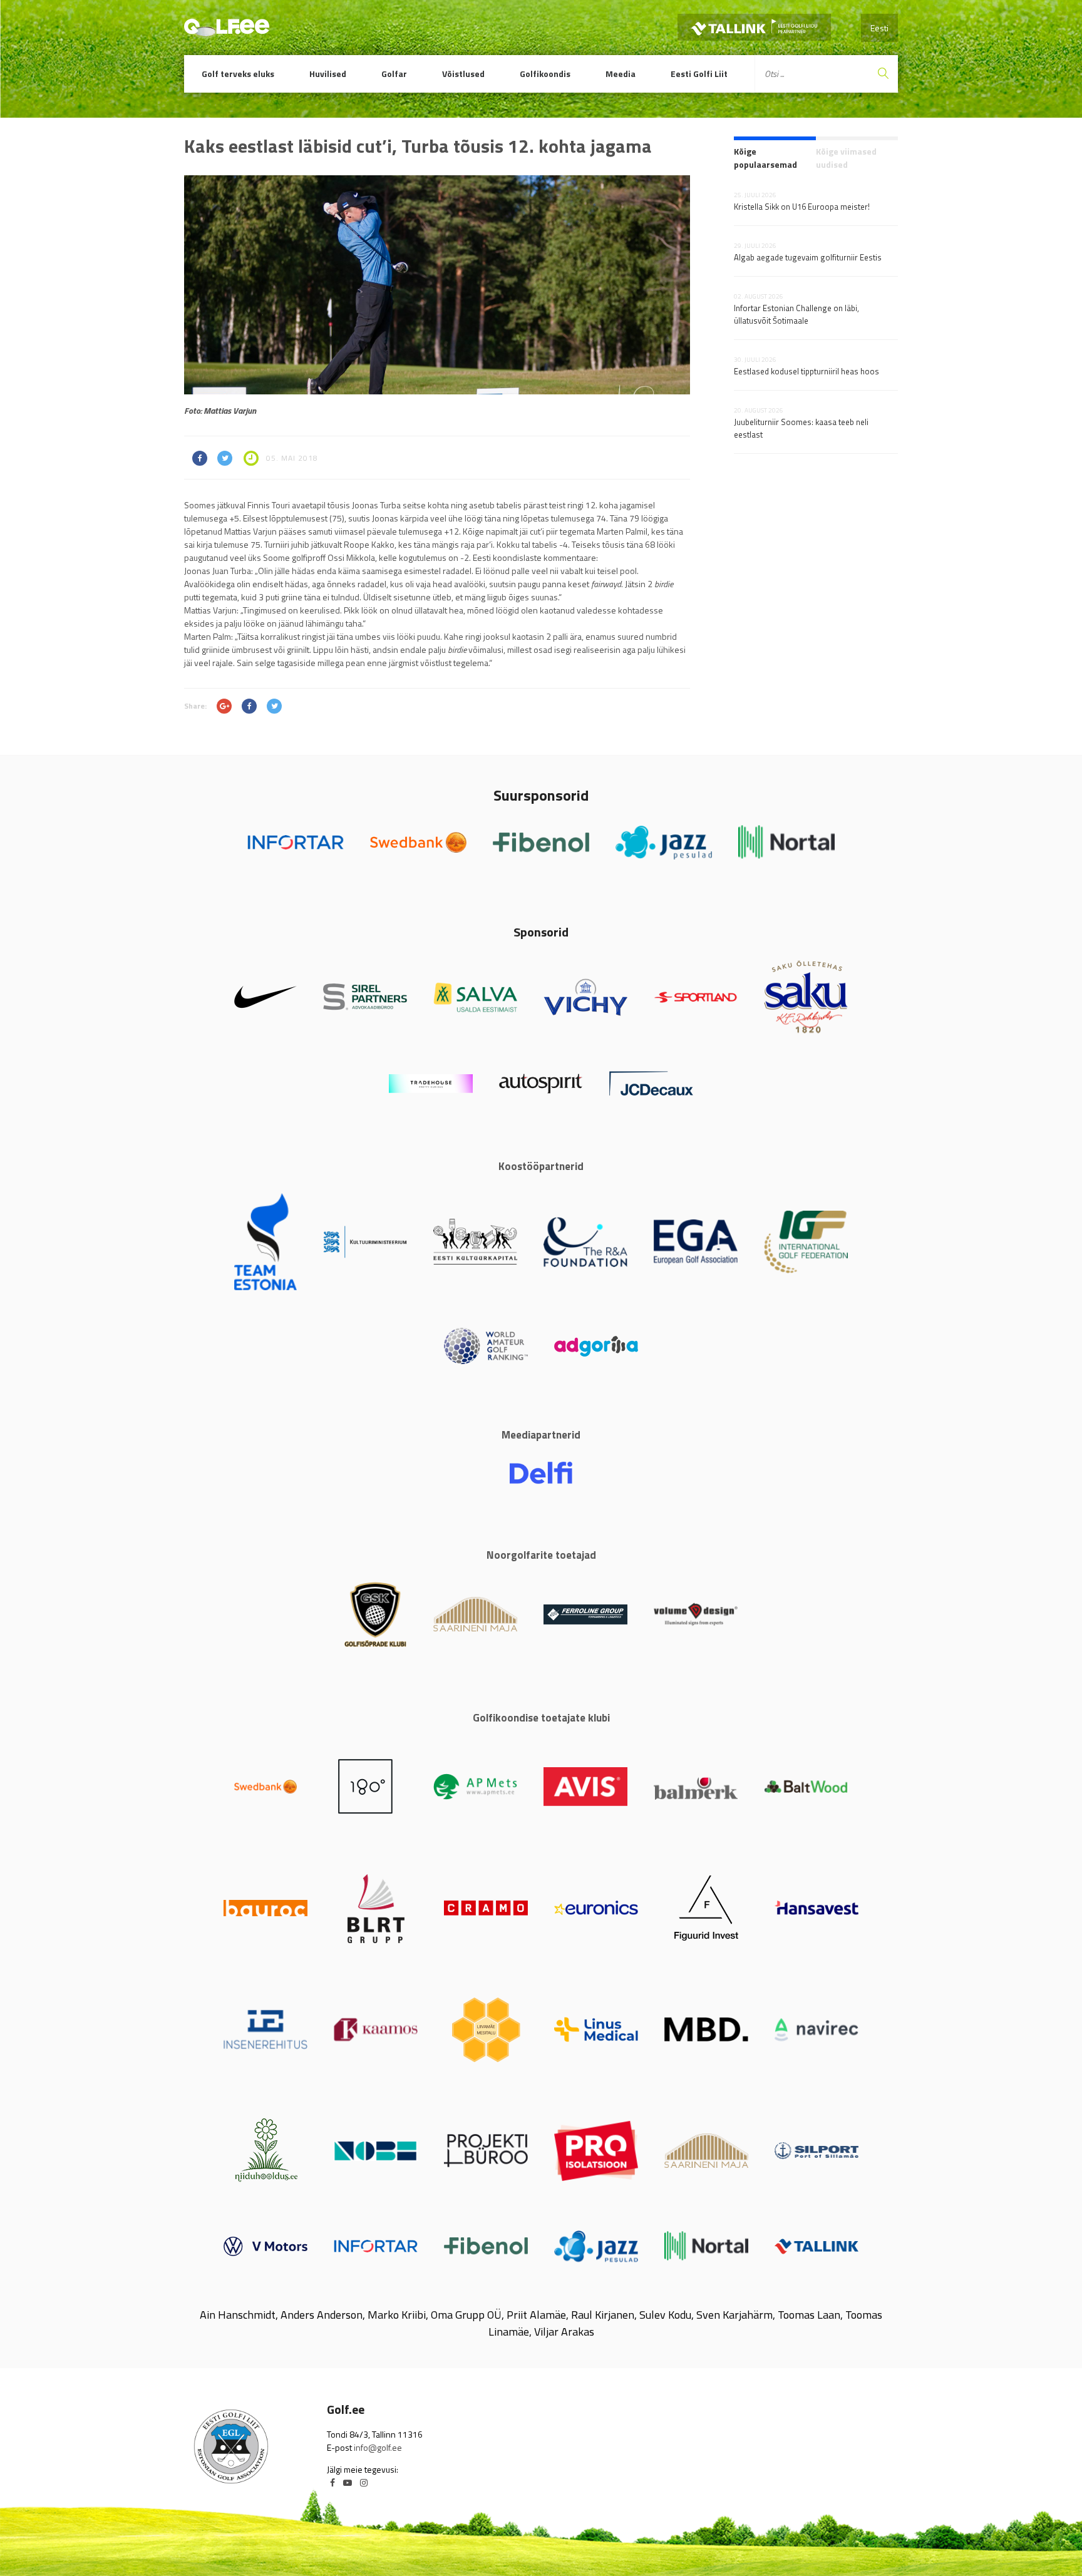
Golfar (394, 74)
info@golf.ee (378, 2447)
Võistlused (463, 74)
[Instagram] (364, 2482)
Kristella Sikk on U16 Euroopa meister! (802, 207)
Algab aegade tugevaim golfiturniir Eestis (808, 257)
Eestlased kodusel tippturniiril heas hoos (806, 371)
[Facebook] (332, 2482)
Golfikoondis (545, 74)
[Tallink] (754, 27)
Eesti (879, 28)
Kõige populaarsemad (765, 158)
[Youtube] (348, 2482)
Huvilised (328, 74)
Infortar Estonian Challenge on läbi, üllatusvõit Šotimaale (796, 314)
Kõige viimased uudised (846, 158)
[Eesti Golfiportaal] (227, 31)
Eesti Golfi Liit (699, 74)
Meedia (621, 74)
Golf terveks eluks (238, 74)
